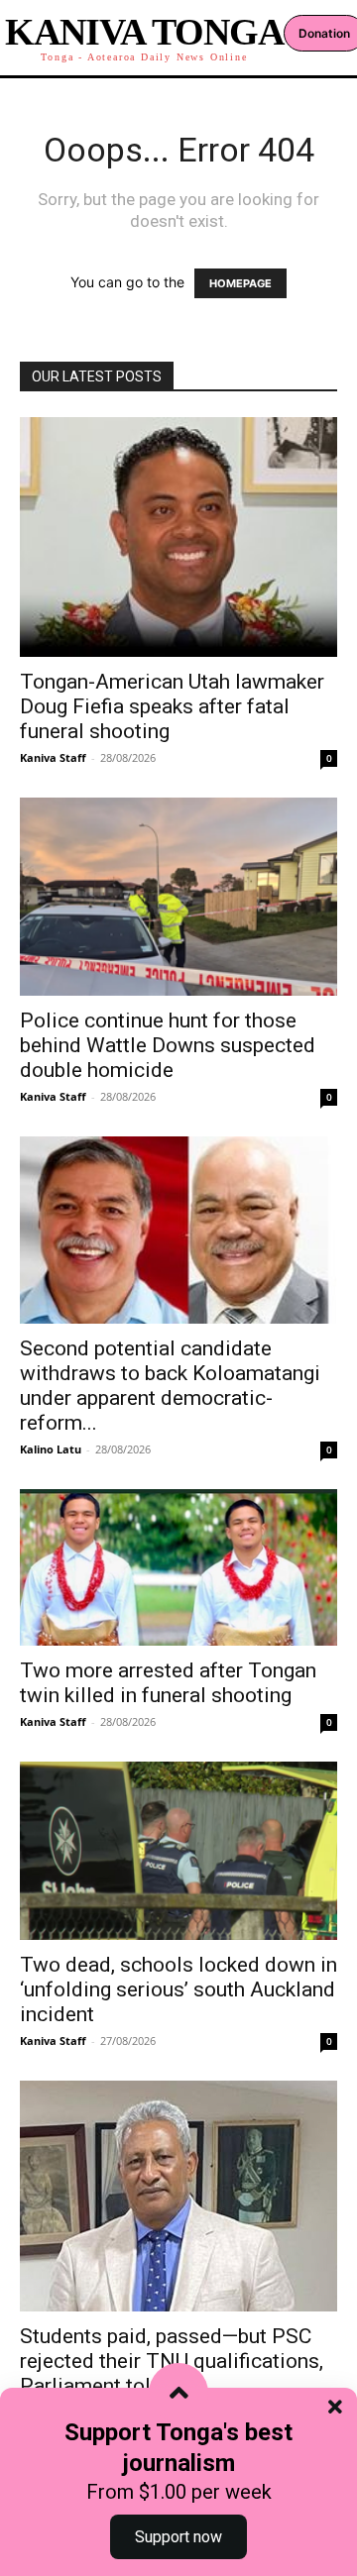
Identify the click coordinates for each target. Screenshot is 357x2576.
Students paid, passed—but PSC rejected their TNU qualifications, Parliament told (172, 2361)
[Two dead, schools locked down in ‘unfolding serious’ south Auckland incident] (178, 1851)
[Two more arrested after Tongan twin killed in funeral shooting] (178, 1567)
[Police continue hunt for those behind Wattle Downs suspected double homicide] (178, 897)
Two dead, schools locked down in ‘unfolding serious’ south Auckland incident (178, 1989)
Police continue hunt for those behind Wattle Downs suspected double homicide (168, 1045)
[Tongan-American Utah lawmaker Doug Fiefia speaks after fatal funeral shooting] (178, 537)
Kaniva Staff (53, 757)
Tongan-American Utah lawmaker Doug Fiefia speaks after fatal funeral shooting (172, 706)
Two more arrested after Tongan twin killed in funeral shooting (168, 1683)
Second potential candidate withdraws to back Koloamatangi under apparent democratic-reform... (170, 1386)
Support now (178, 2537)
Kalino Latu (51, 1449)
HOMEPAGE (240, 283)
